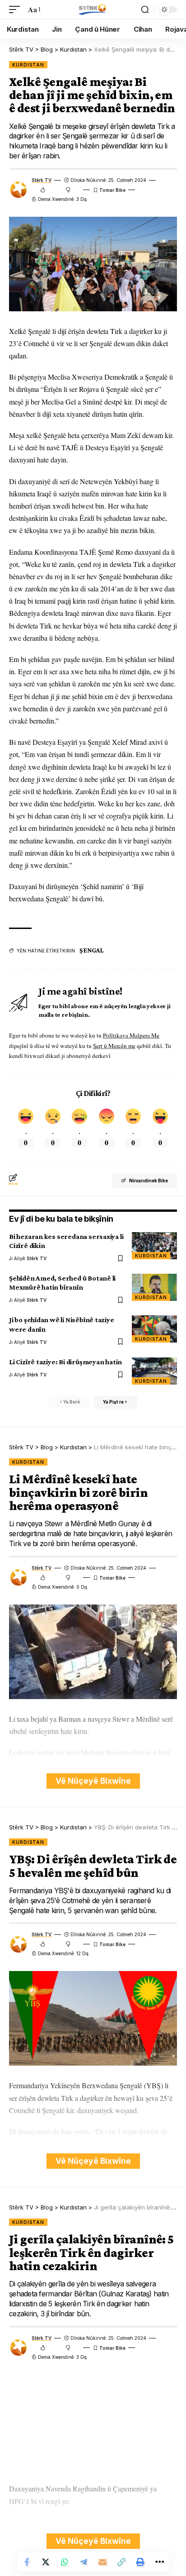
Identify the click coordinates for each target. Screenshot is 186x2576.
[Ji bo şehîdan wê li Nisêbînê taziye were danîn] (154, 1329)
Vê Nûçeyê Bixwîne (93, 1781)
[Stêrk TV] (93, 10)
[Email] (102, 2562)
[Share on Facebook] (27, 2562)
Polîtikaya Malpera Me (131, 1035)
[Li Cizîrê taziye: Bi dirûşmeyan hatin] (154, 1371)
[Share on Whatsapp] (65, 2562)
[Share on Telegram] (84, 2562)
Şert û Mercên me (114, 1046)
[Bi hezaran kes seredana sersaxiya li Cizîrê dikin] (154, 1246)
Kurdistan (28, 65)
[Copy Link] (121, 2562)
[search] (145, 10)
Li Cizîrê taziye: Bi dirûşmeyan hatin (65, 1362)
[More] (159, 2562)
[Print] (140, 2562)
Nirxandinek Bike (149, 1181)
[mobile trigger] (17, 9)
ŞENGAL (92, 950)
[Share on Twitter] (46, 2562)
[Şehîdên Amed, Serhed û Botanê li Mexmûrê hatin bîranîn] (154, 1287)
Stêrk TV (42, 180)
